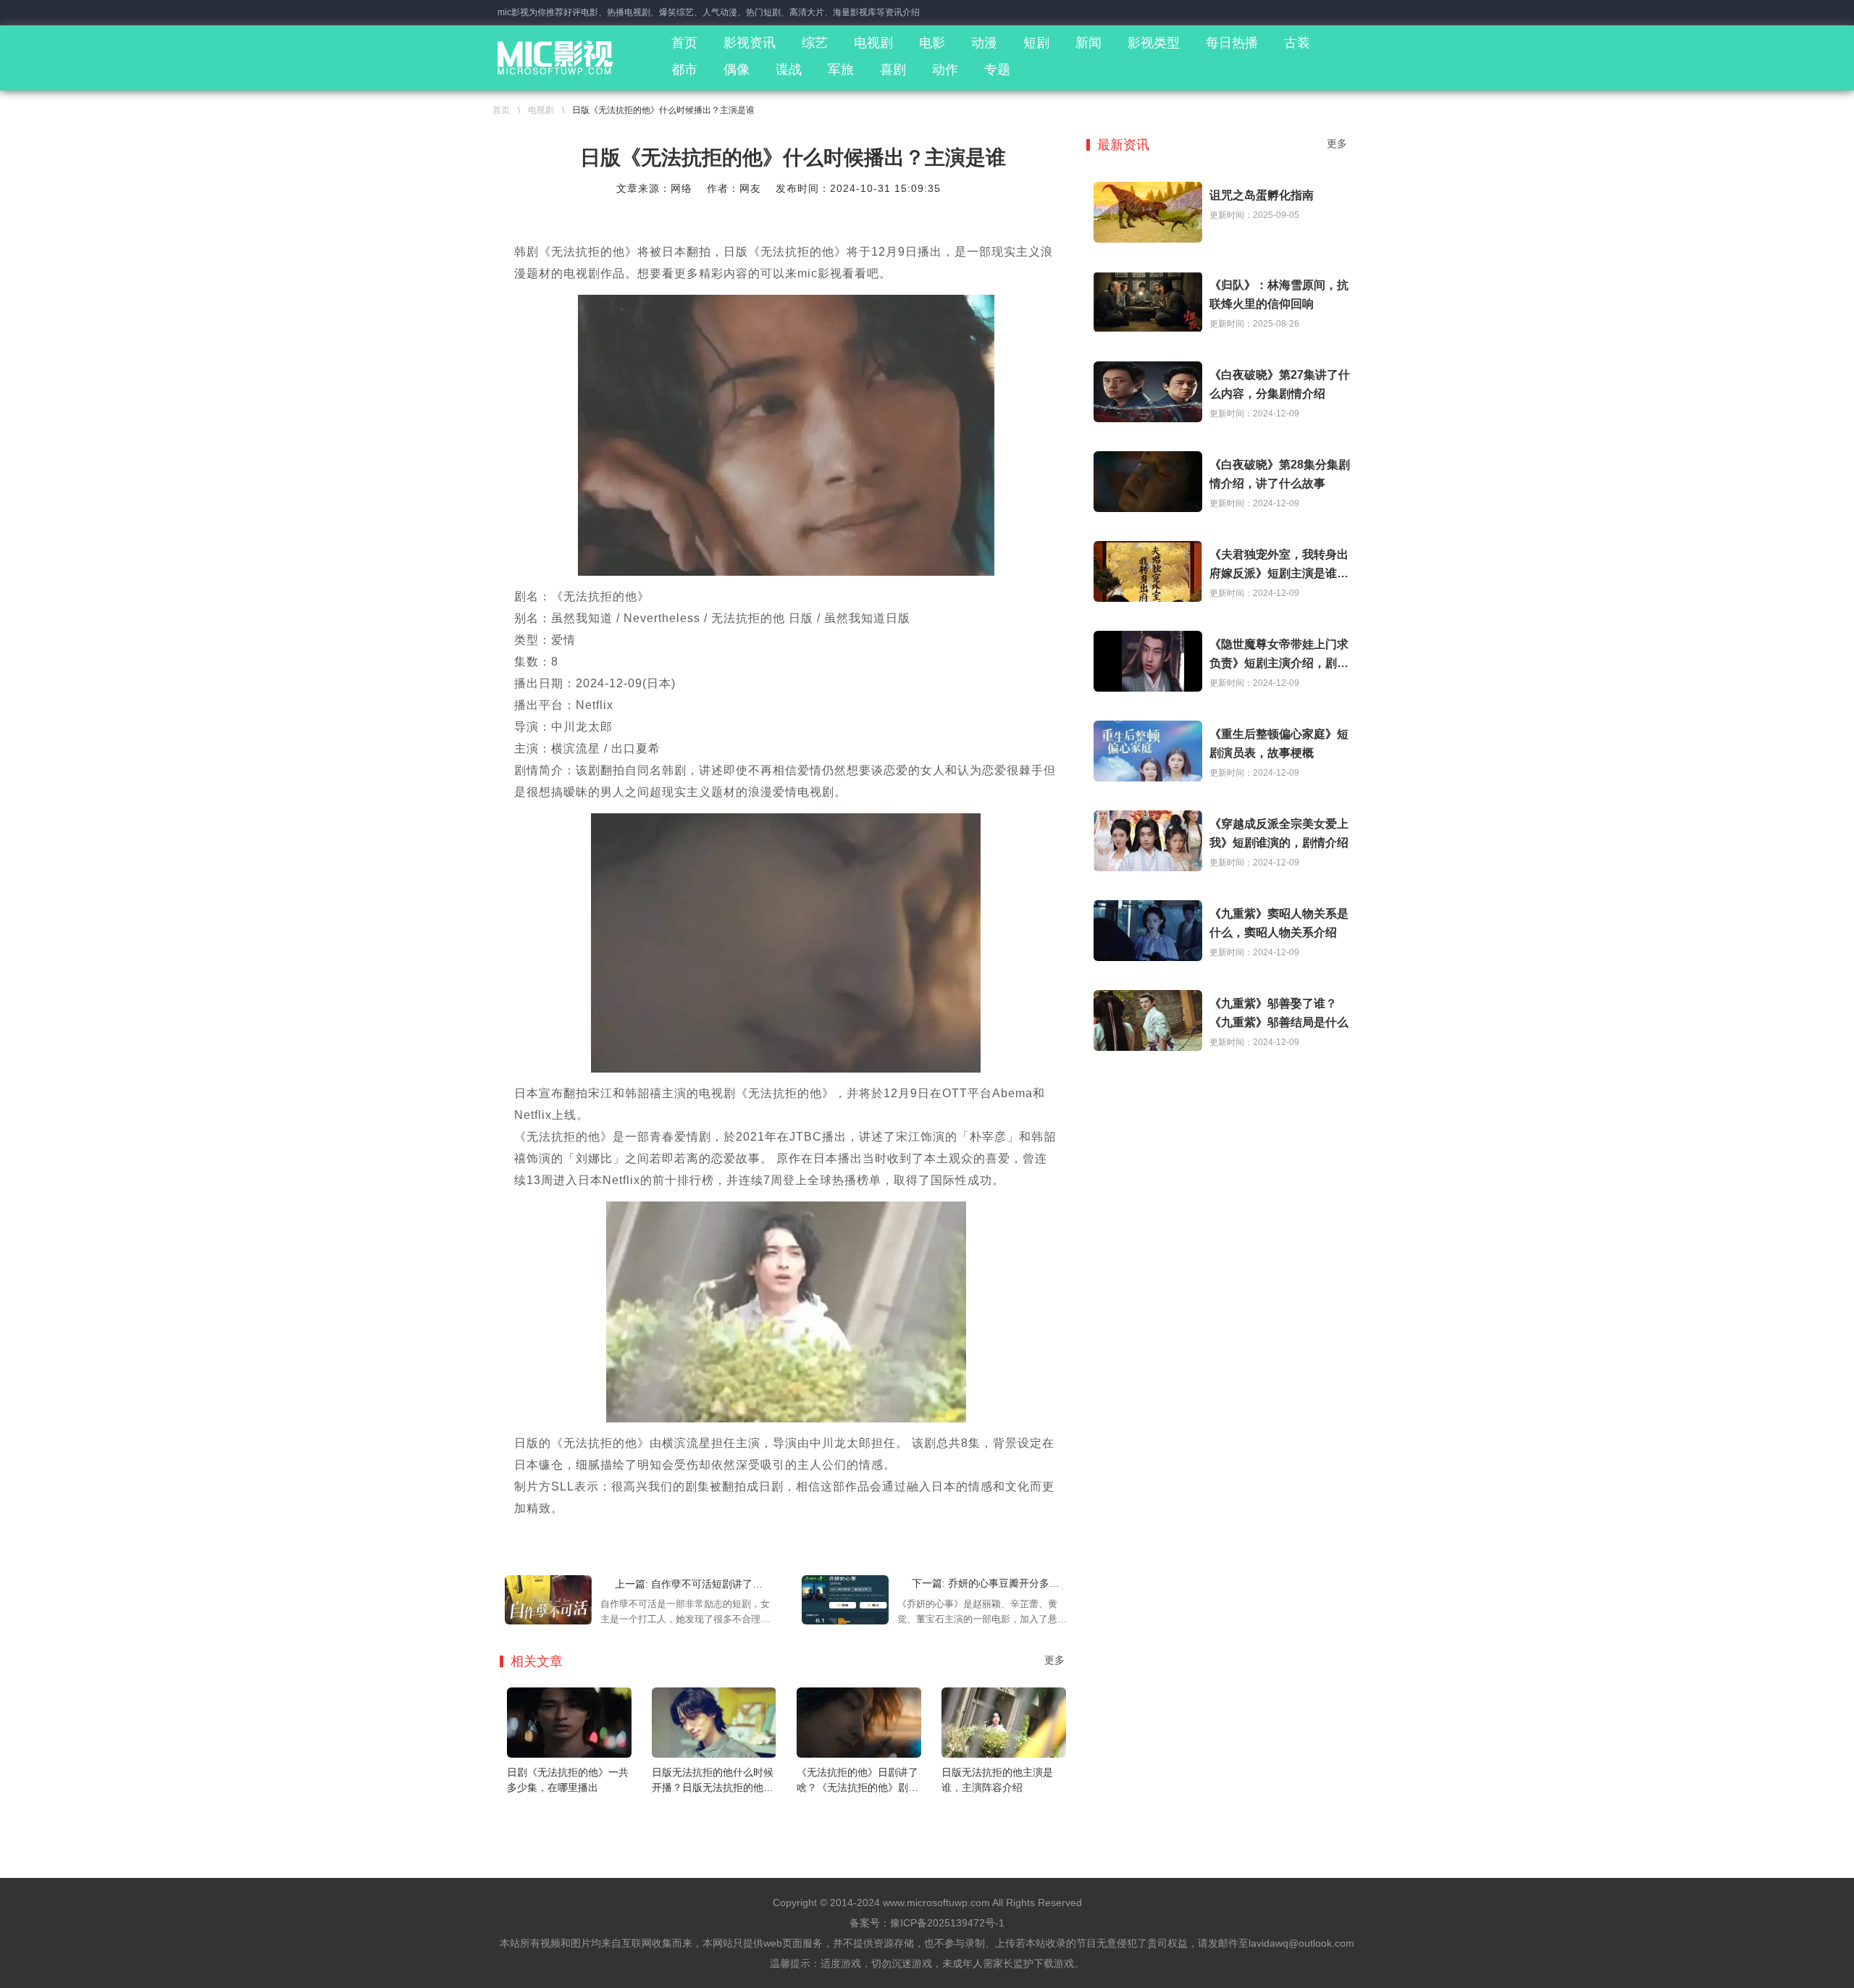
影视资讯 (750, 43)
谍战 (789, 70)
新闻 (1089, 43)
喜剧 (893, 70)
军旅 (841, 70)
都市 (684, 70)
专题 (997, 70)
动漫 (984, 43)
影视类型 (1154, 43)
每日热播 (1232, 43)
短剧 (1036, 43)
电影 (932, 43)
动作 (945, 70)
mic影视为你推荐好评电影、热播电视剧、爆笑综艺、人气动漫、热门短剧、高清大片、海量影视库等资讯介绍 (709, 12)
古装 (1297, 43)
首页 (684, 43)
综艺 (815, 43)
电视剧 (873, 43)
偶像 (737, 70)
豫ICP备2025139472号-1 (947, 1923)
